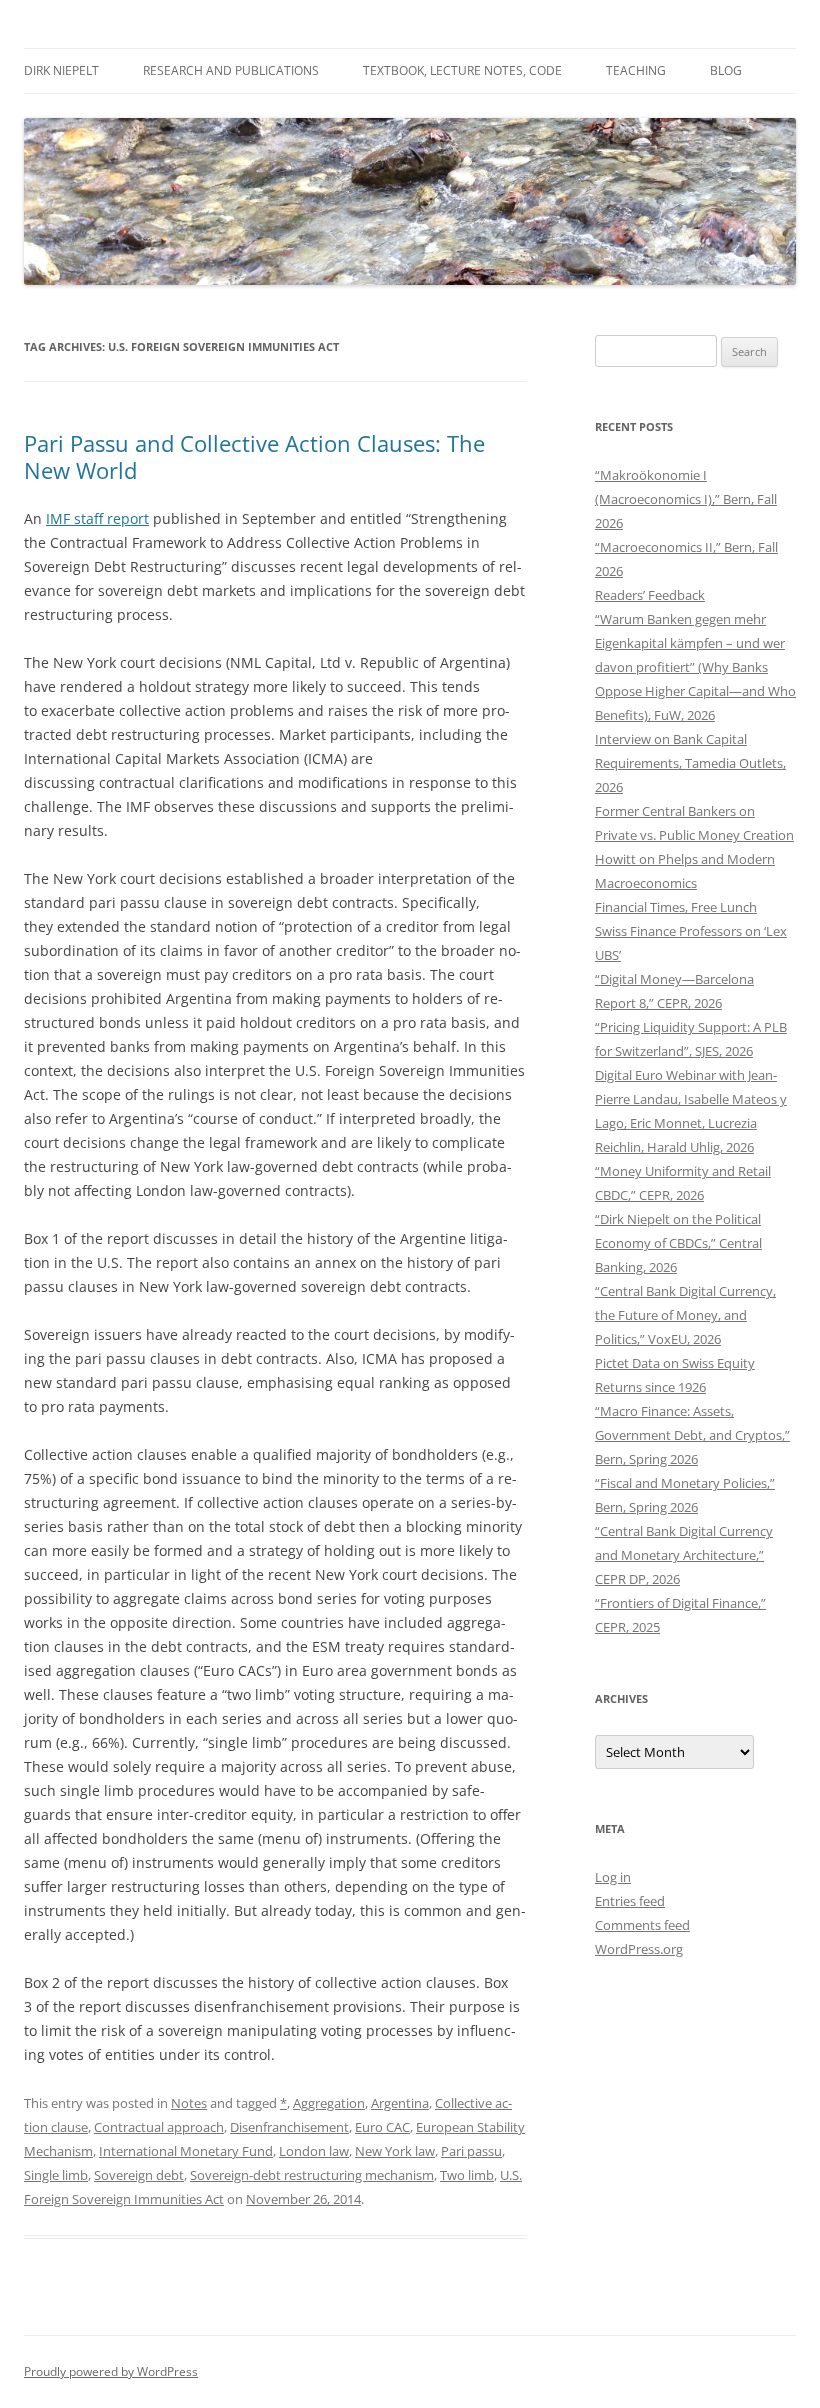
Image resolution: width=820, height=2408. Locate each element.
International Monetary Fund (186, 2151)
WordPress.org (639, 1949)
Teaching (636, 70)
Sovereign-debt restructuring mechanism (312, 2175)
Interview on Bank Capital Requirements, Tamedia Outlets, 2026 (690, 763)
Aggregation (329, 2103)
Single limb (56, 2175)
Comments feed (642, 1925)
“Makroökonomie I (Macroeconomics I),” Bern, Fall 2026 (686, 499)
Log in (613, 1877)
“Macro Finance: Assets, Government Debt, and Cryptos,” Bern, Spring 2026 (692, 1435)
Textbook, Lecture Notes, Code (462, 70)
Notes (189, 2103)
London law (314, 2151)
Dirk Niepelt (61, 70)
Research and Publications (231, 70)
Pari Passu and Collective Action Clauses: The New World (254, 456)
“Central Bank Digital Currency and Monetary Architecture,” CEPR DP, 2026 (684, 1555)
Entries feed (630, 1901)
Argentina (400, 2103)
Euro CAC (382, 2127)
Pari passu (471, 2151)
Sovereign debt (139, 2175)
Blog (726, 70)
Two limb (467, 2175)
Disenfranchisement (289, 2127)
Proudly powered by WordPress (111, 2371)
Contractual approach (159, 2127)
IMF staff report (97, 518)
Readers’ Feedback (650, 595)
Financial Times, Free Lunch (676, 907)
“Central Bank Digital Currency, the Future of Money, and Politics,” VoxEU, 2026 (685, 1315)
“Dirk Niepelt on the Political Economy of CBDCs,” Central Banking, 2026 (678, 1243)
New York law (395, 2151)
